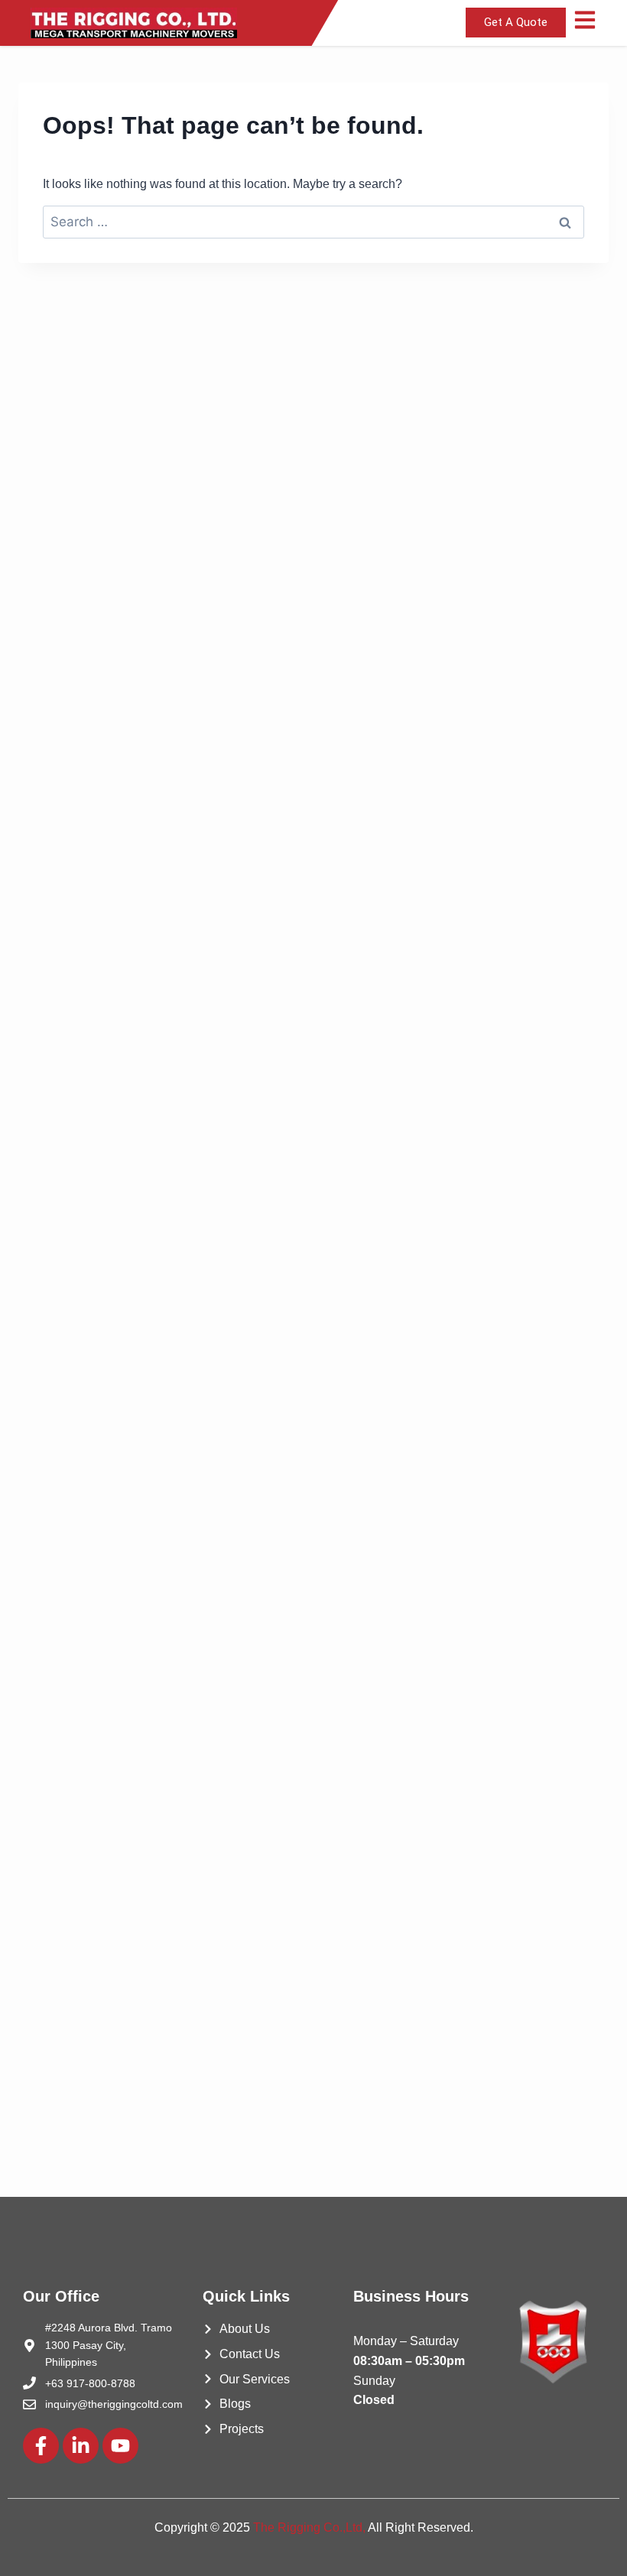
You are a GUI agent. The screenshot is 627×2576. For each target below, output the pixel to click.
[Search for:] (313, 222)
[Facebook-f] (41, 2446)
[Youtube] (120, 2446)
